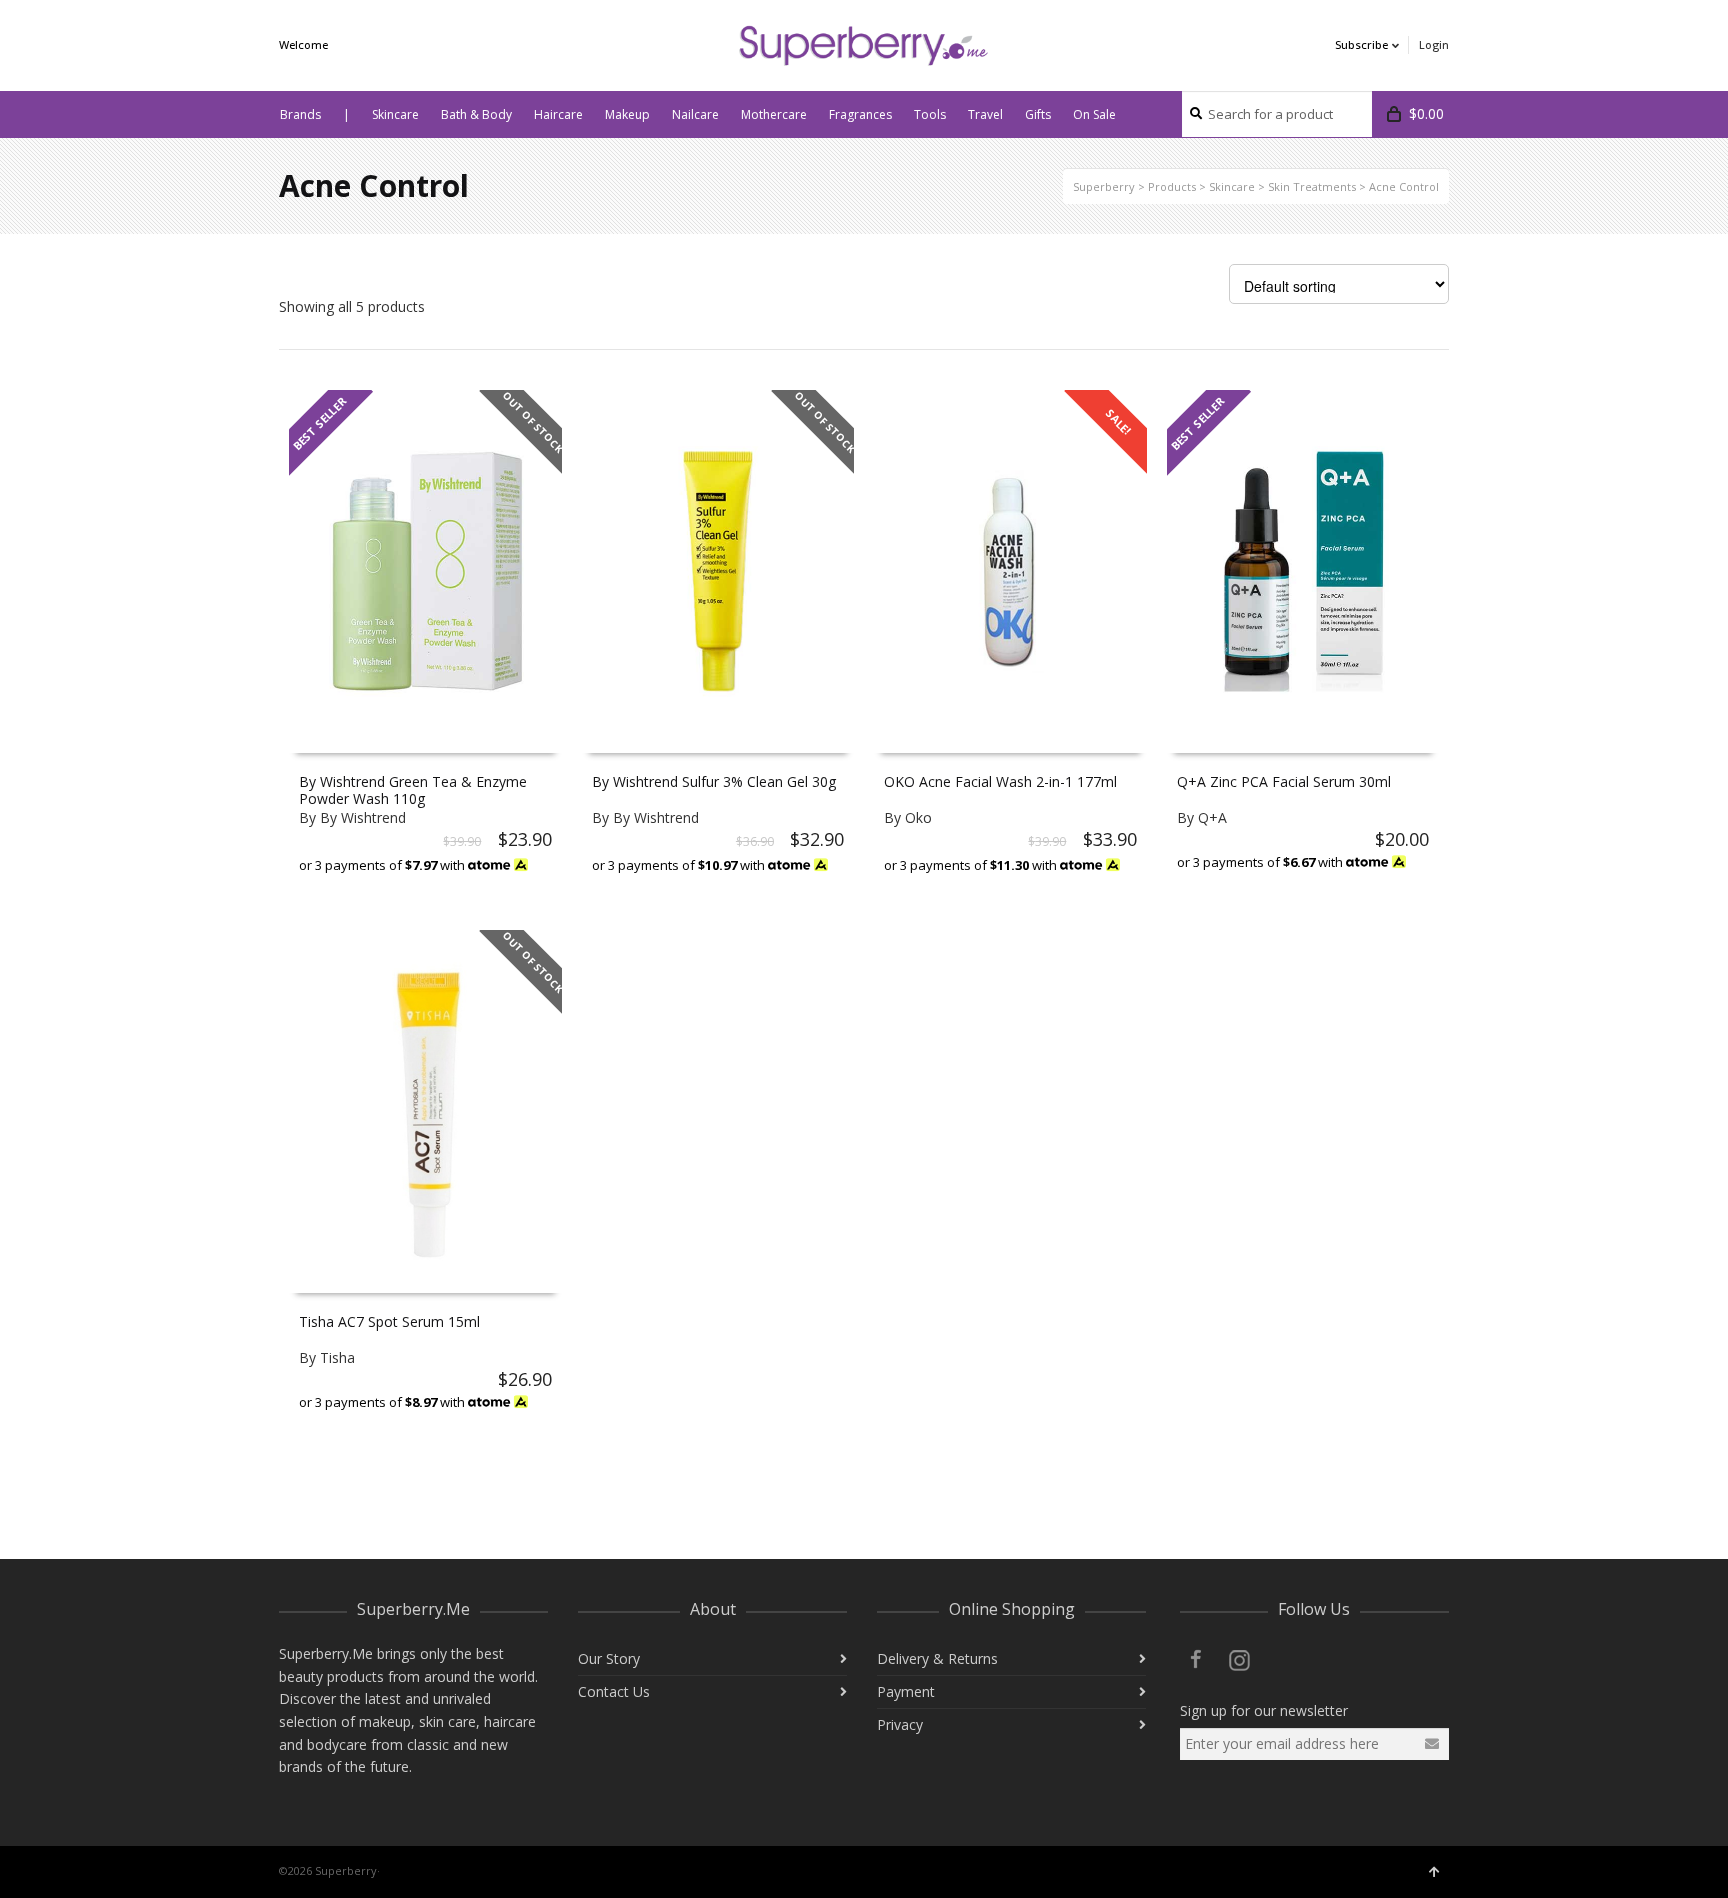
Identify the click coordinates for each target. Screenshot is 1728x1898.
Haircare (558, 114)
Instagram (1240, 1659)
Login (1434, 44)
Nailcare (695, 114)
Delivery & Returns (937, 1658)
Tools (930, 114)
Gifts (1038, 114)
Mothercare (774, 114)
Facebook (1196, 1659)
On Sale (1094, 114)
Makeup (627, 114)
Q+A (1212, 817)
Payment (906, 1691)
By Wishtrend (363, 817)
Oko (918, 817)
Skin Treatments (1312, 186)
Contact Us (614, 1691)
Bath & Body (476, 114)
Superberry (1104, 186)
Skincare (395, 114)
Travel (985, 114)
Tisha (337, 1357)
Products (1172, 186)
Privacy (900, 1724)
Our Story (609, 1658)
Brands (300, 114)
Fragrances (860, 114)
